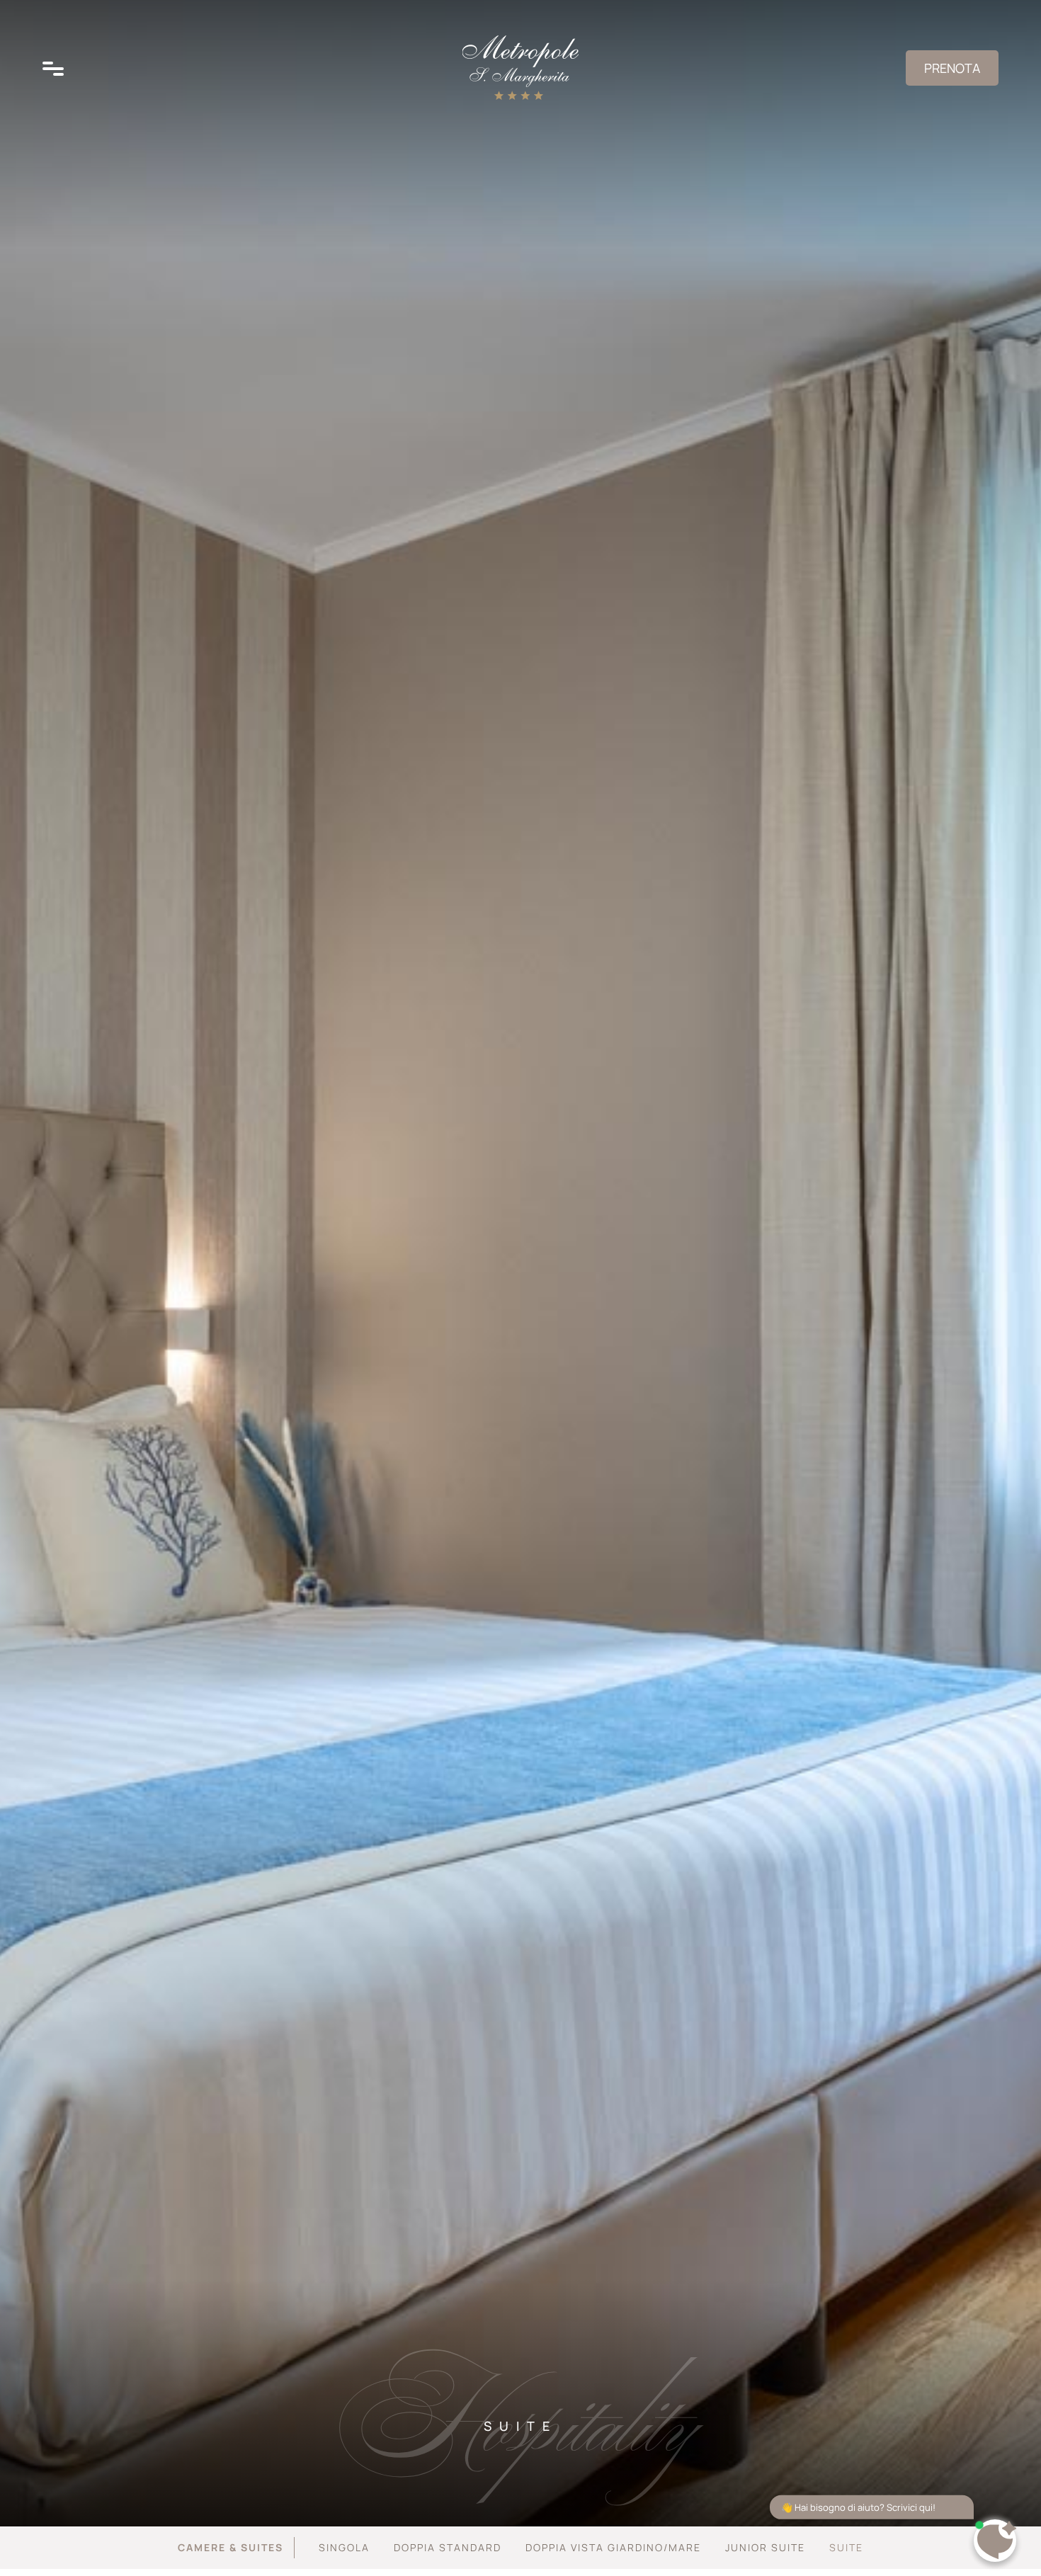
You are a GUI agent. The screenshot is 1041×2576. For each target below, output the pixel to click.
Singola (344, 2547)
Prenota (952, 68)
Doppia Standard (448, 2547)
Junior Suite (765, 2547)
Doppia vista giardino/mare (613, 2547)
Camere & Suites (231, 2547)
